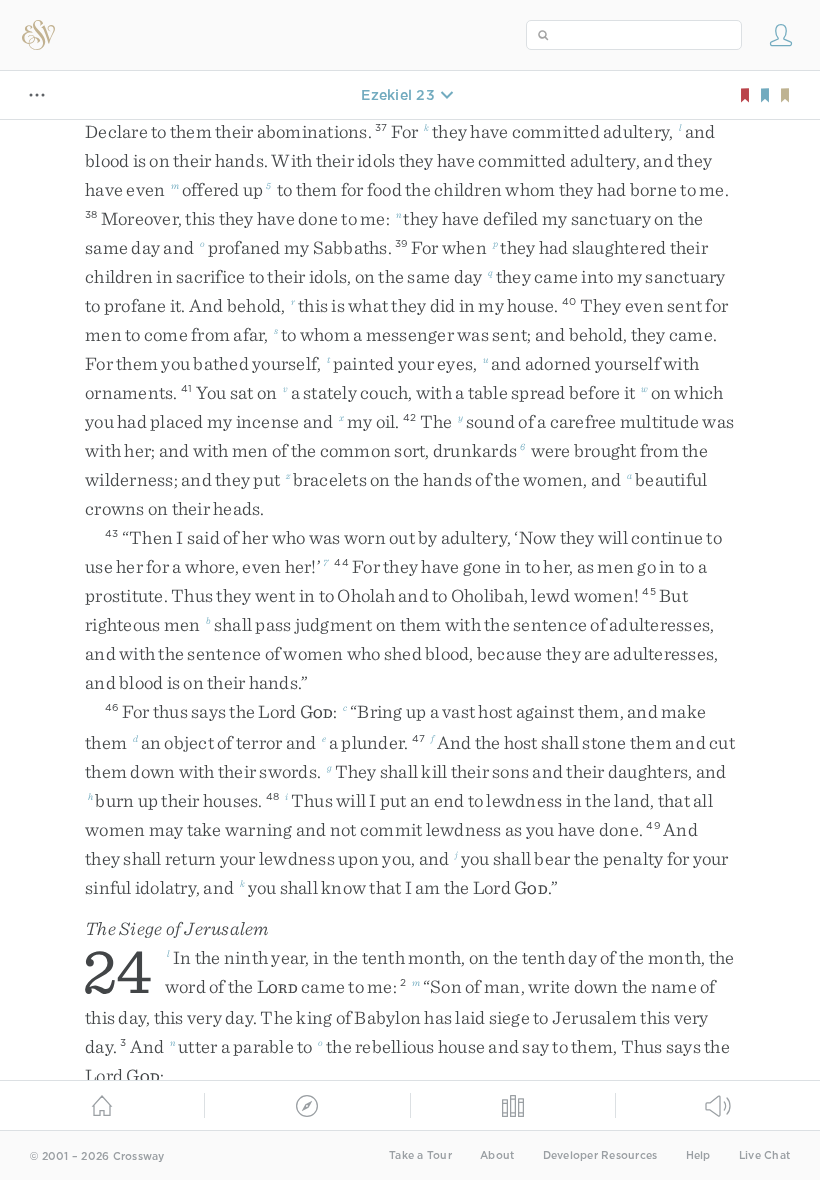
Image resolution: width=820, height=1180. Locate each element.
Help (698, 1155)
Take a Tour (420, 1155)
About (497, 1155)
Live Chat (764, 1155)
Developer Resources (600, 1155)
